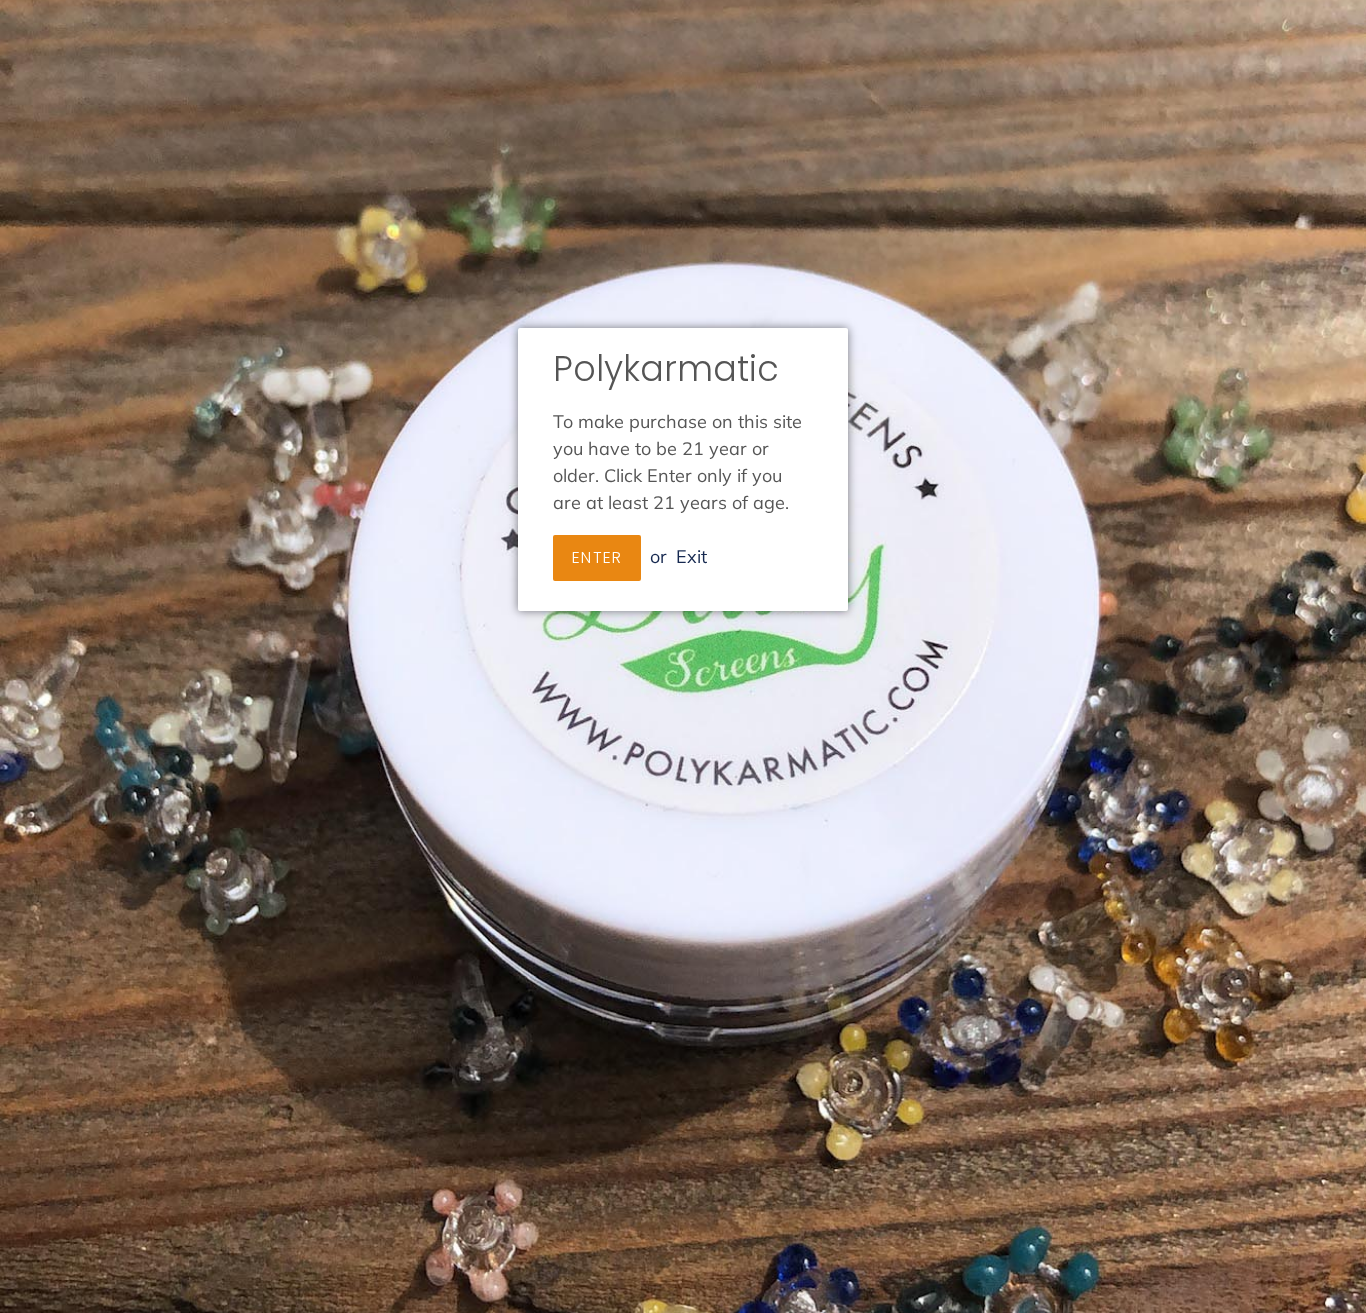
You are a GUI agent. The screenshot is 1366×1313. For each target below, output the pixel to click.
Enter (597, 557)
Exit (691, 556)
